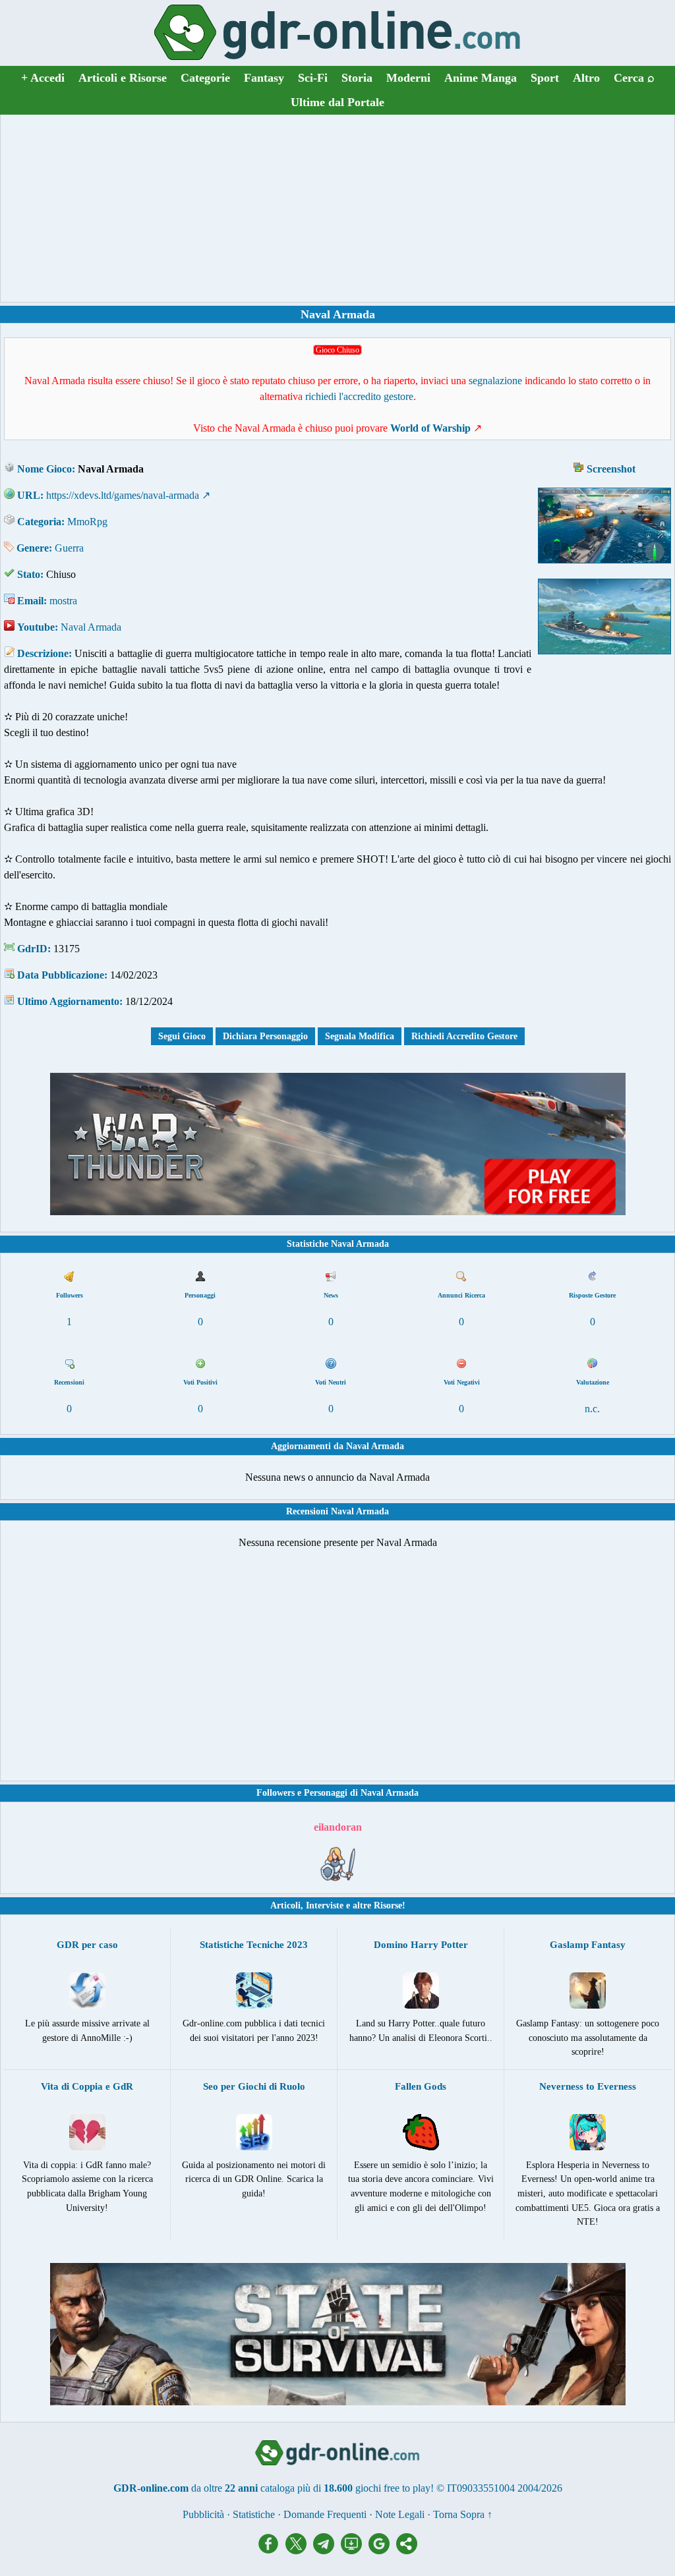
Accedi (43, 78)
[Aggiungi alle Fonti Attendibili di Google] (382, 2551)
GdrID (32, 949)
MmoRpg (87, 522)
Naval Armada (91, 627)
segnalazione (495, 381)
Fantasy (264, 78)
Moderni (408, 78)
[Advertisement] (337, 208)
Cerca (634, 78)
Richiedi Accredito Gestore (464, 1036)
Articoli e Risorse (123, 78)
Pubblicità (203, 2514)
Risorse (388, 1905)
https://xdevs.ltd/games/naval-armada (123, 495)
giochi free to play (393, 2488)
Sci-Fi (313, 78)
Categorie (205, 78)
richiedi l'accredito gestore (359, 396)
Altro (586, 78)
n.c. (592, 1409)
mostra (63, 601)
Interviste (325, 1905)
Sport (545, 78)
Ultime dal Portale (337, 102)
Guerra (69, 548)
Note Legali (400, 2514)
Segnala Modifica (360, 1036)
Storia (357, 78)
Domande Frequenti (325, 2514)
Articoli (285, 1905)
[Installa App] (355, 2551)
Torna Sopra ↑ (463, 2514)
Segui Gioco (182, 1036)
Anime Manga (481, 78)
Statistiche (254, 2514)
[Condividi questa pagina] (407, 2551)
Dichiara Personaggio (265, 1036)
